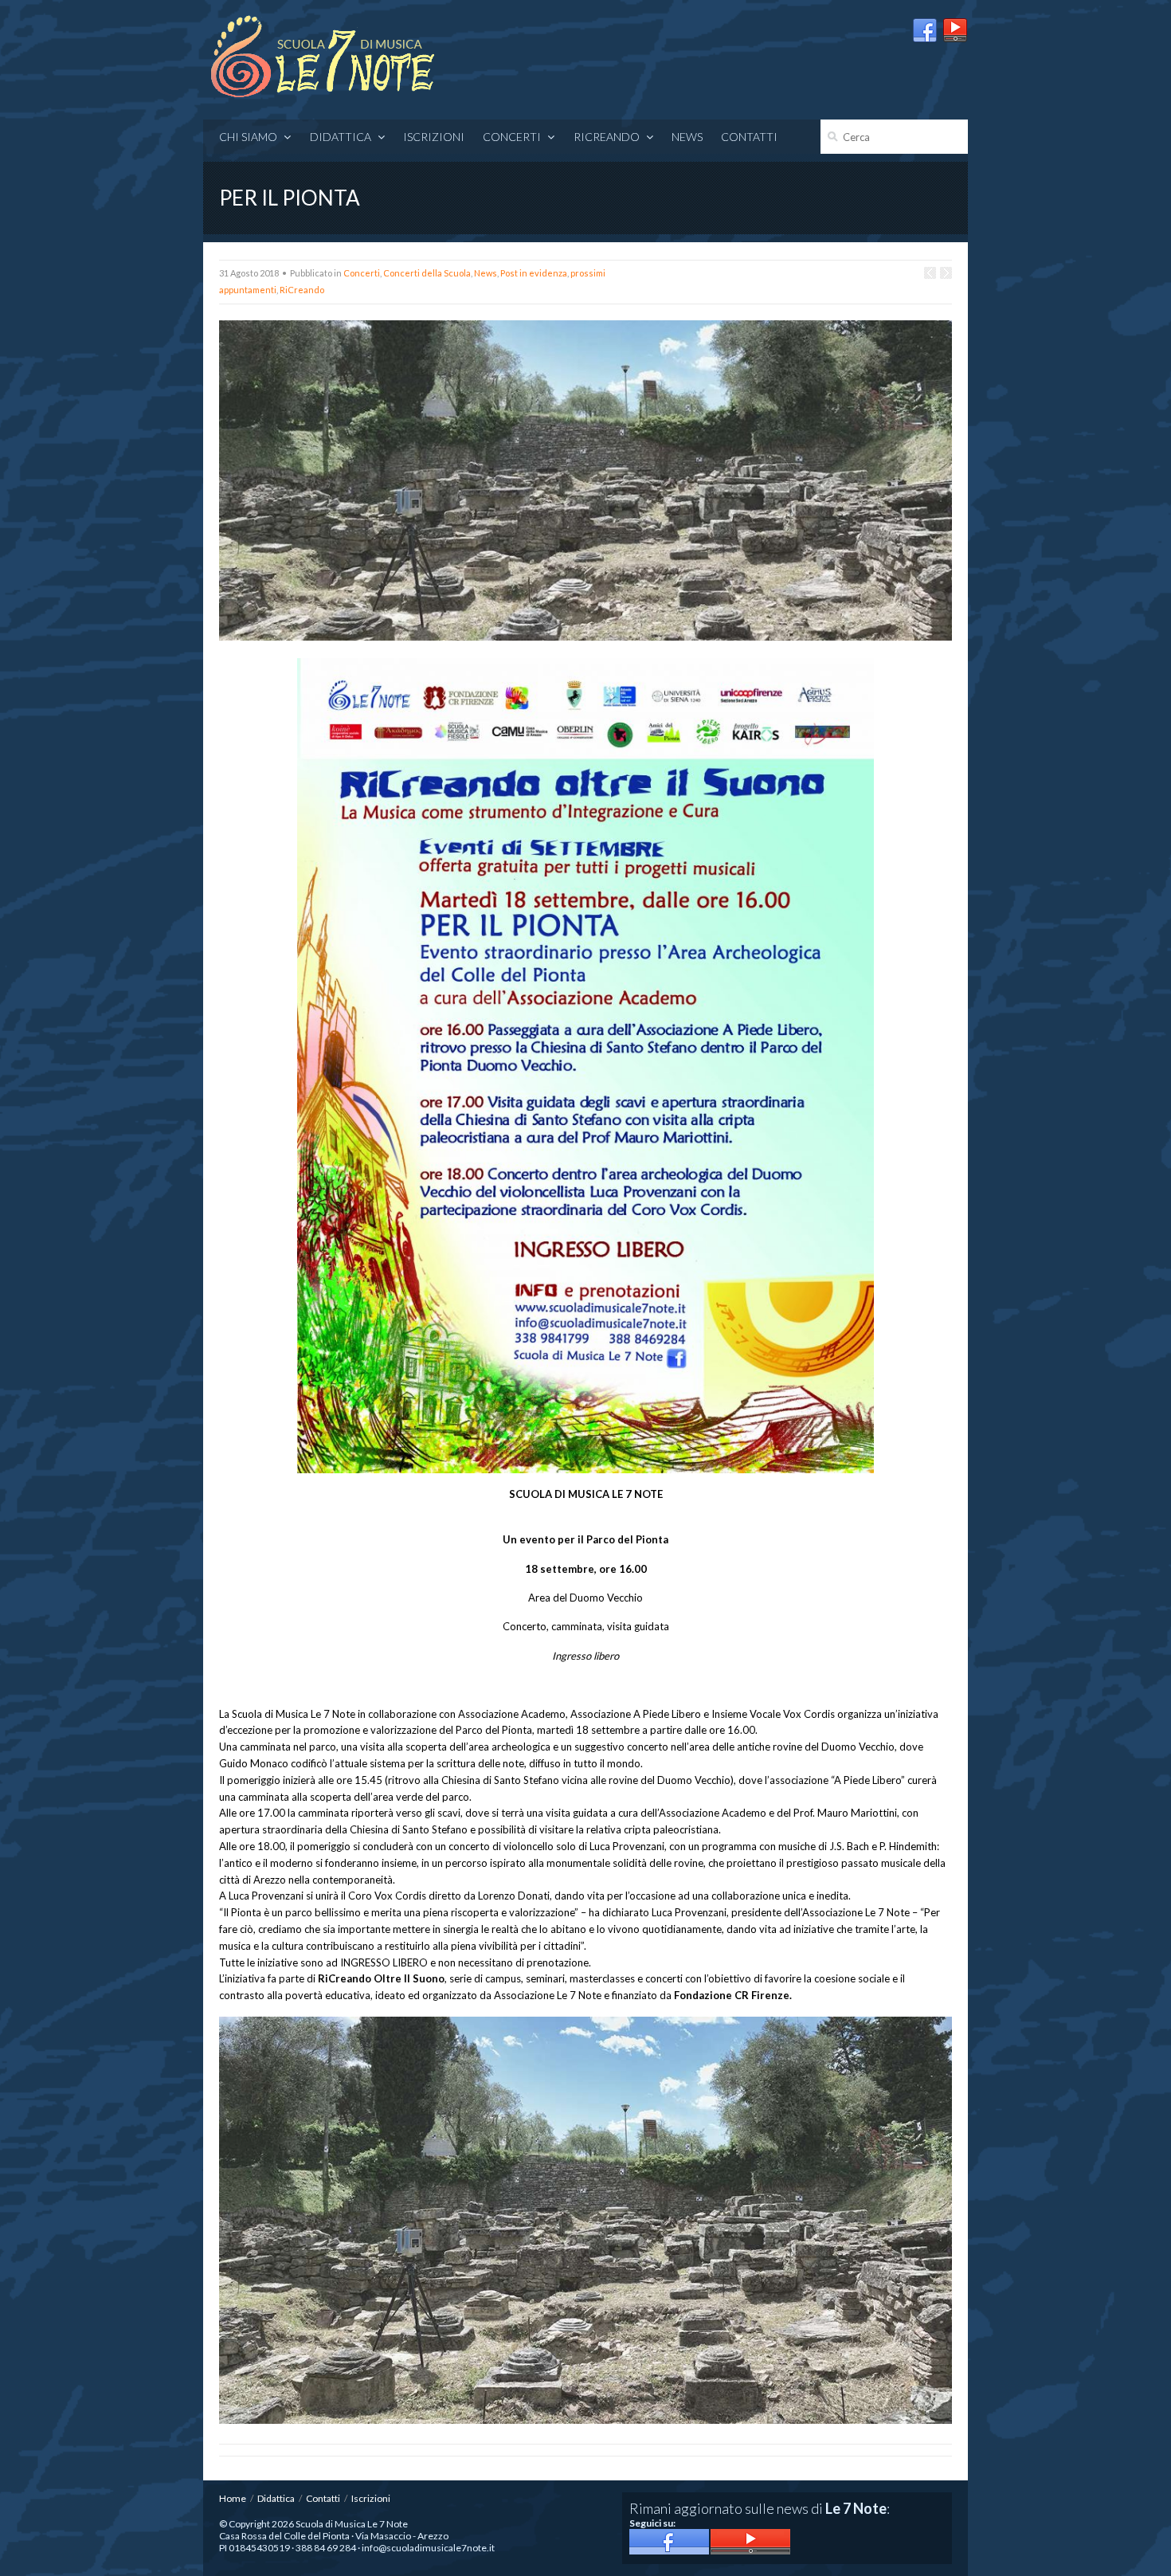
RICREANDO (607, 137)
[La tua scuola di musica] (323, 58)
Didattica (341, 137)
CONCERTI (512, 137)
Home (233, 2498)
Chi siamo (248, 137)
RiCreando (302, 290)
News (687, 137)
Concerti (362, 273)
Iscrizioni (434, 137)
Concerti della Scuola (427, 273)
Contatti (749, 137)
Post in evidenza (534, 273)
